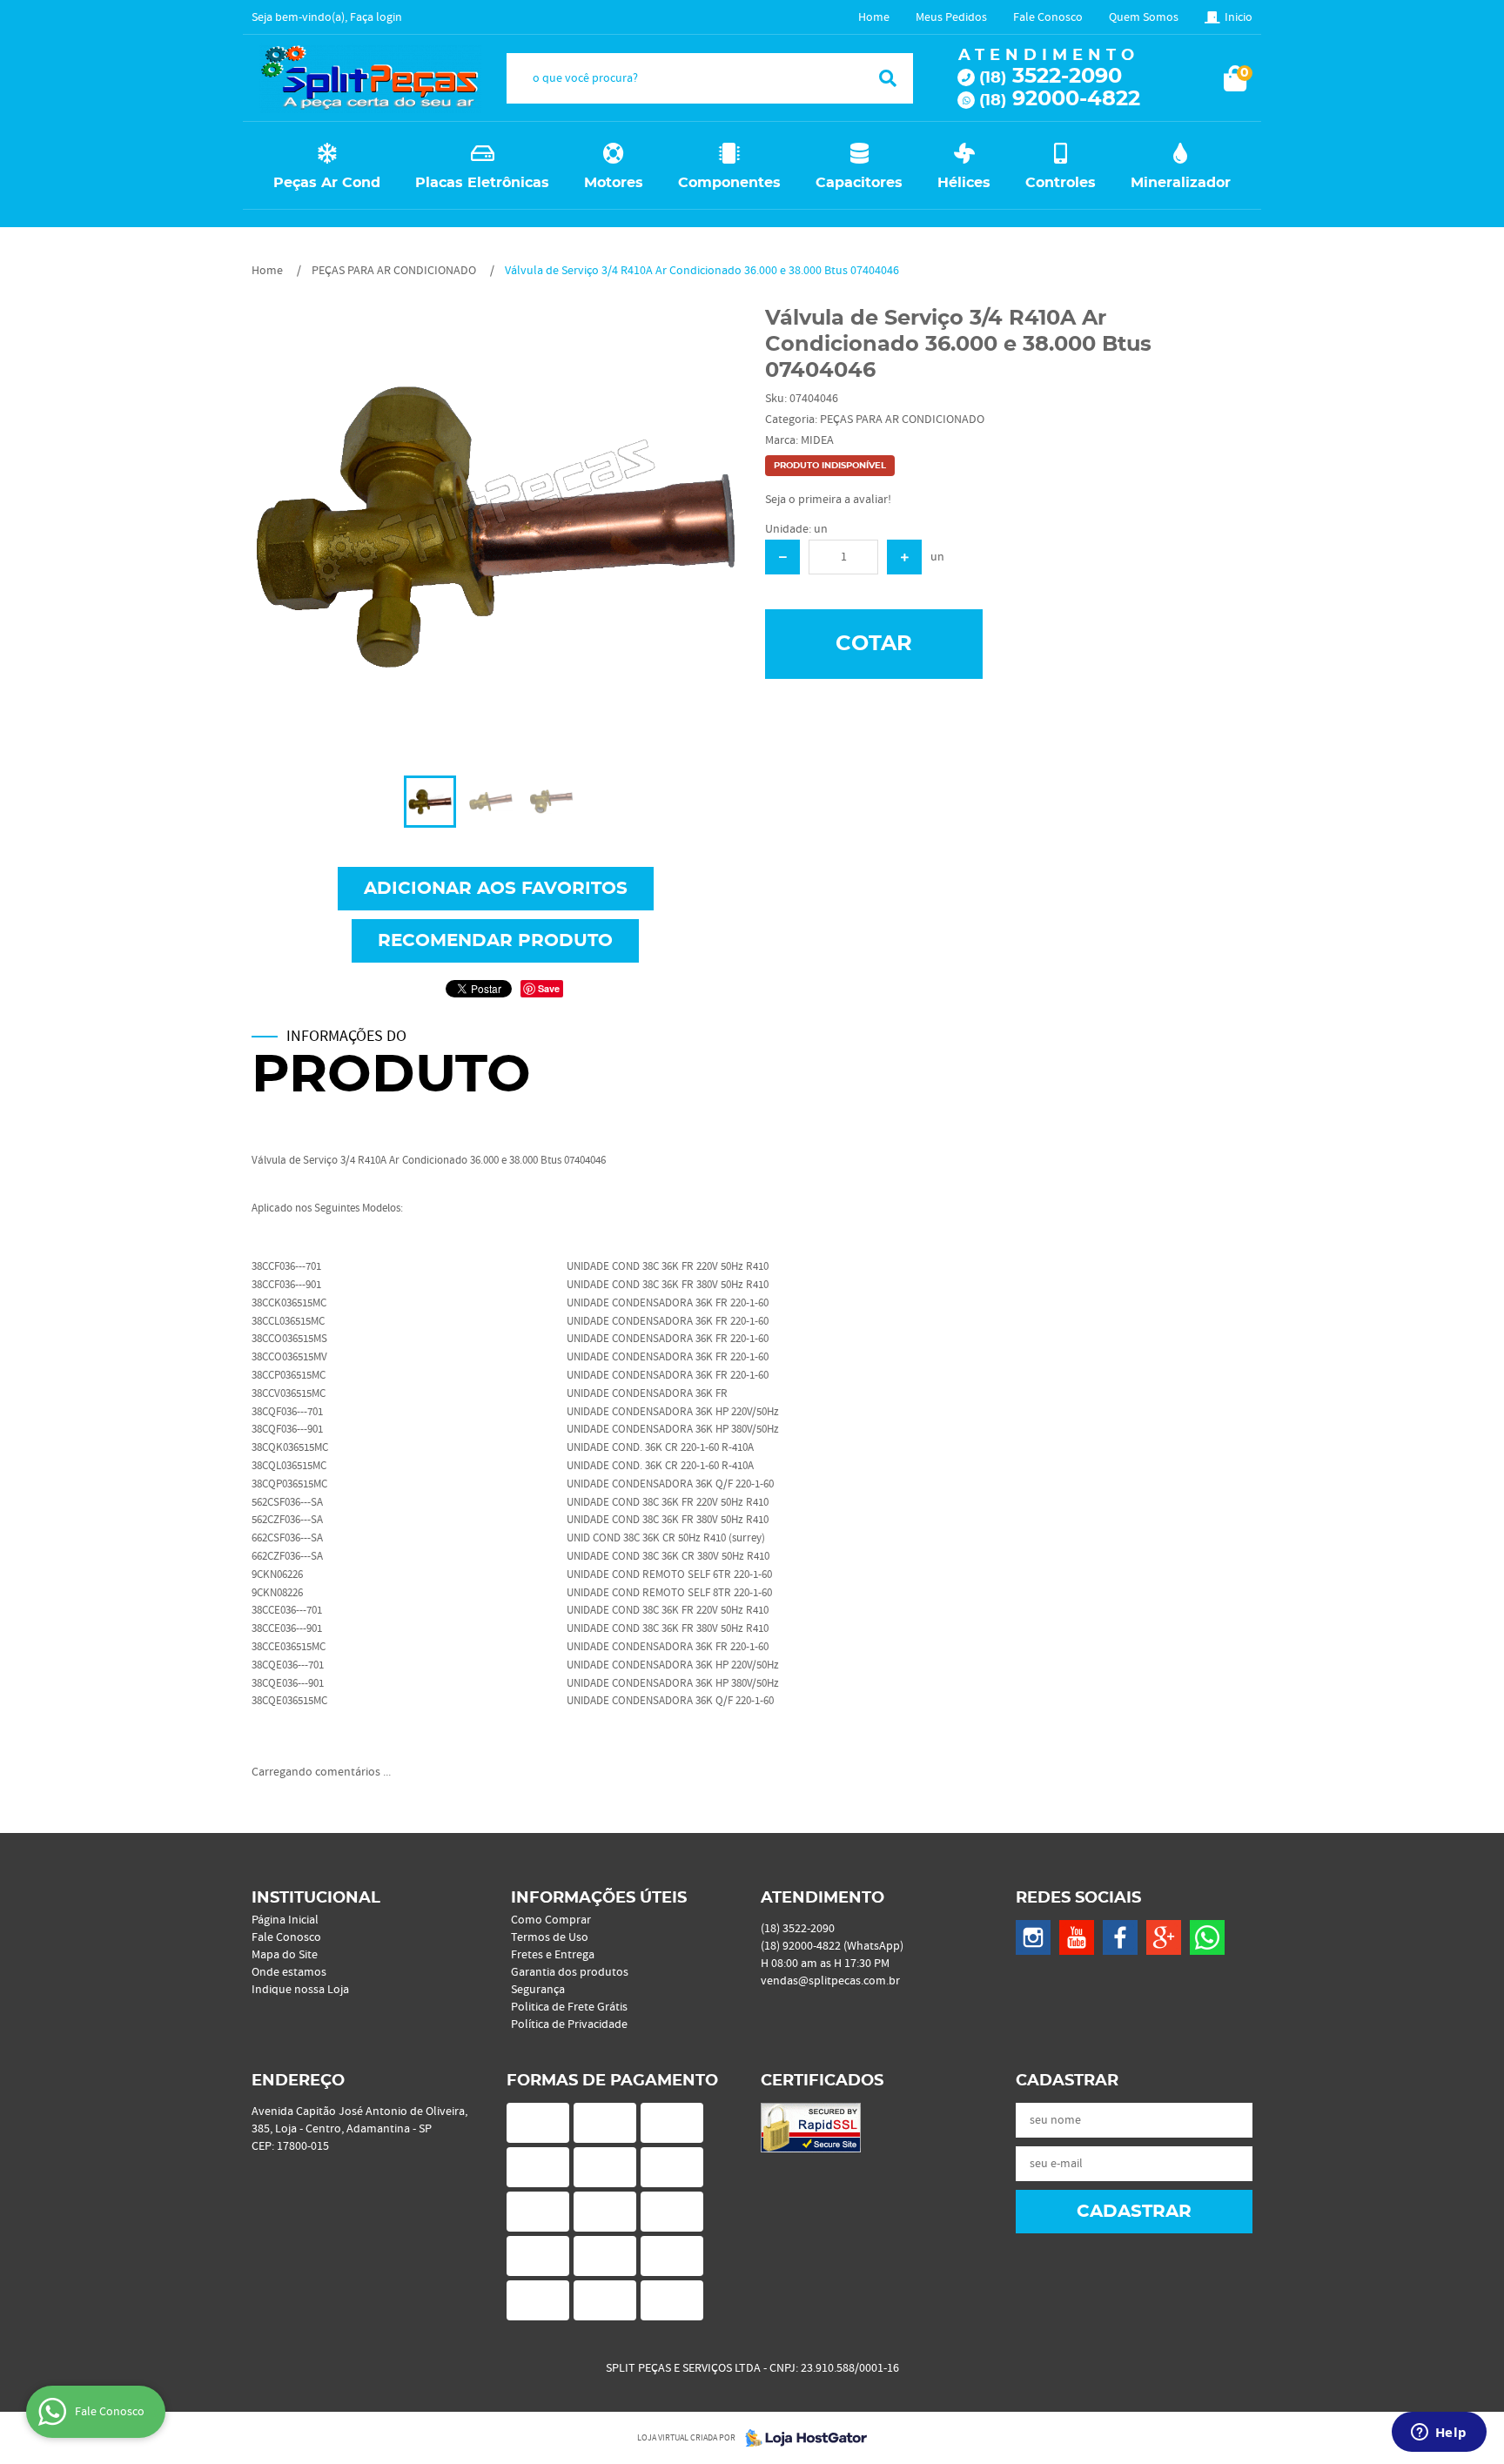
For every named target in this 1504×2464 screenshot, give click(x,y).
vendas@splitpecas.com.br (830, 1981)
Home (874, 17)
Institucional (316, 1898)
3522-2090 (1051, 77)
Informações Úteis (599, 1898)
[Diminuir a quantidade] (782, 557)
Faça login (376, 17)
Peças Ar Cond (327, 183)
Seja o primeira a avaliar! (828, 500)
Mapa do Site (285, 1955)
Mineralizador (1181, 183)
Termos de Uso (550, 1937)
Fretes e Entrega (553, 1955)
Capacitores (859, 183)
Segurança (538, 1990)
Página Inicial (285, 1920)
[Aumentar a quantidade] (904, 557)
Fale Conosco (1048, 17)
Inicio (1239, 17)
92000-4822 (1060, 99)
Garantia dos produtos (570, 1972)
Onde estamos (289, 1972)
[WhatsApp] (1207, 1937)
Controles (1061, 183)
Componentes (729, 183)
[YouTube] (1077, 1937)
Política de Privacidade (569, 2024)
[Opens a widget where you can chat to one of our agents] (1439, 2434)
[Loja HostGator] (801, 2438)
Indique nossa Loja (300, 1990)
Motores (614, 183)
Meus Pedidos (951, 17)
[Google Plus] (1164, 1937)
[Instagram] (1033, 1937)
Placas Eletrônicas (482, 183)
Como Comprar (551, 1920)
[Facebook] (1120, 1937)
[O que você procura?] (888, 78)
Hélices (964, 183)
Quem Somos (1144, 17)
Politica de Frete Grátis (569, 2007)
